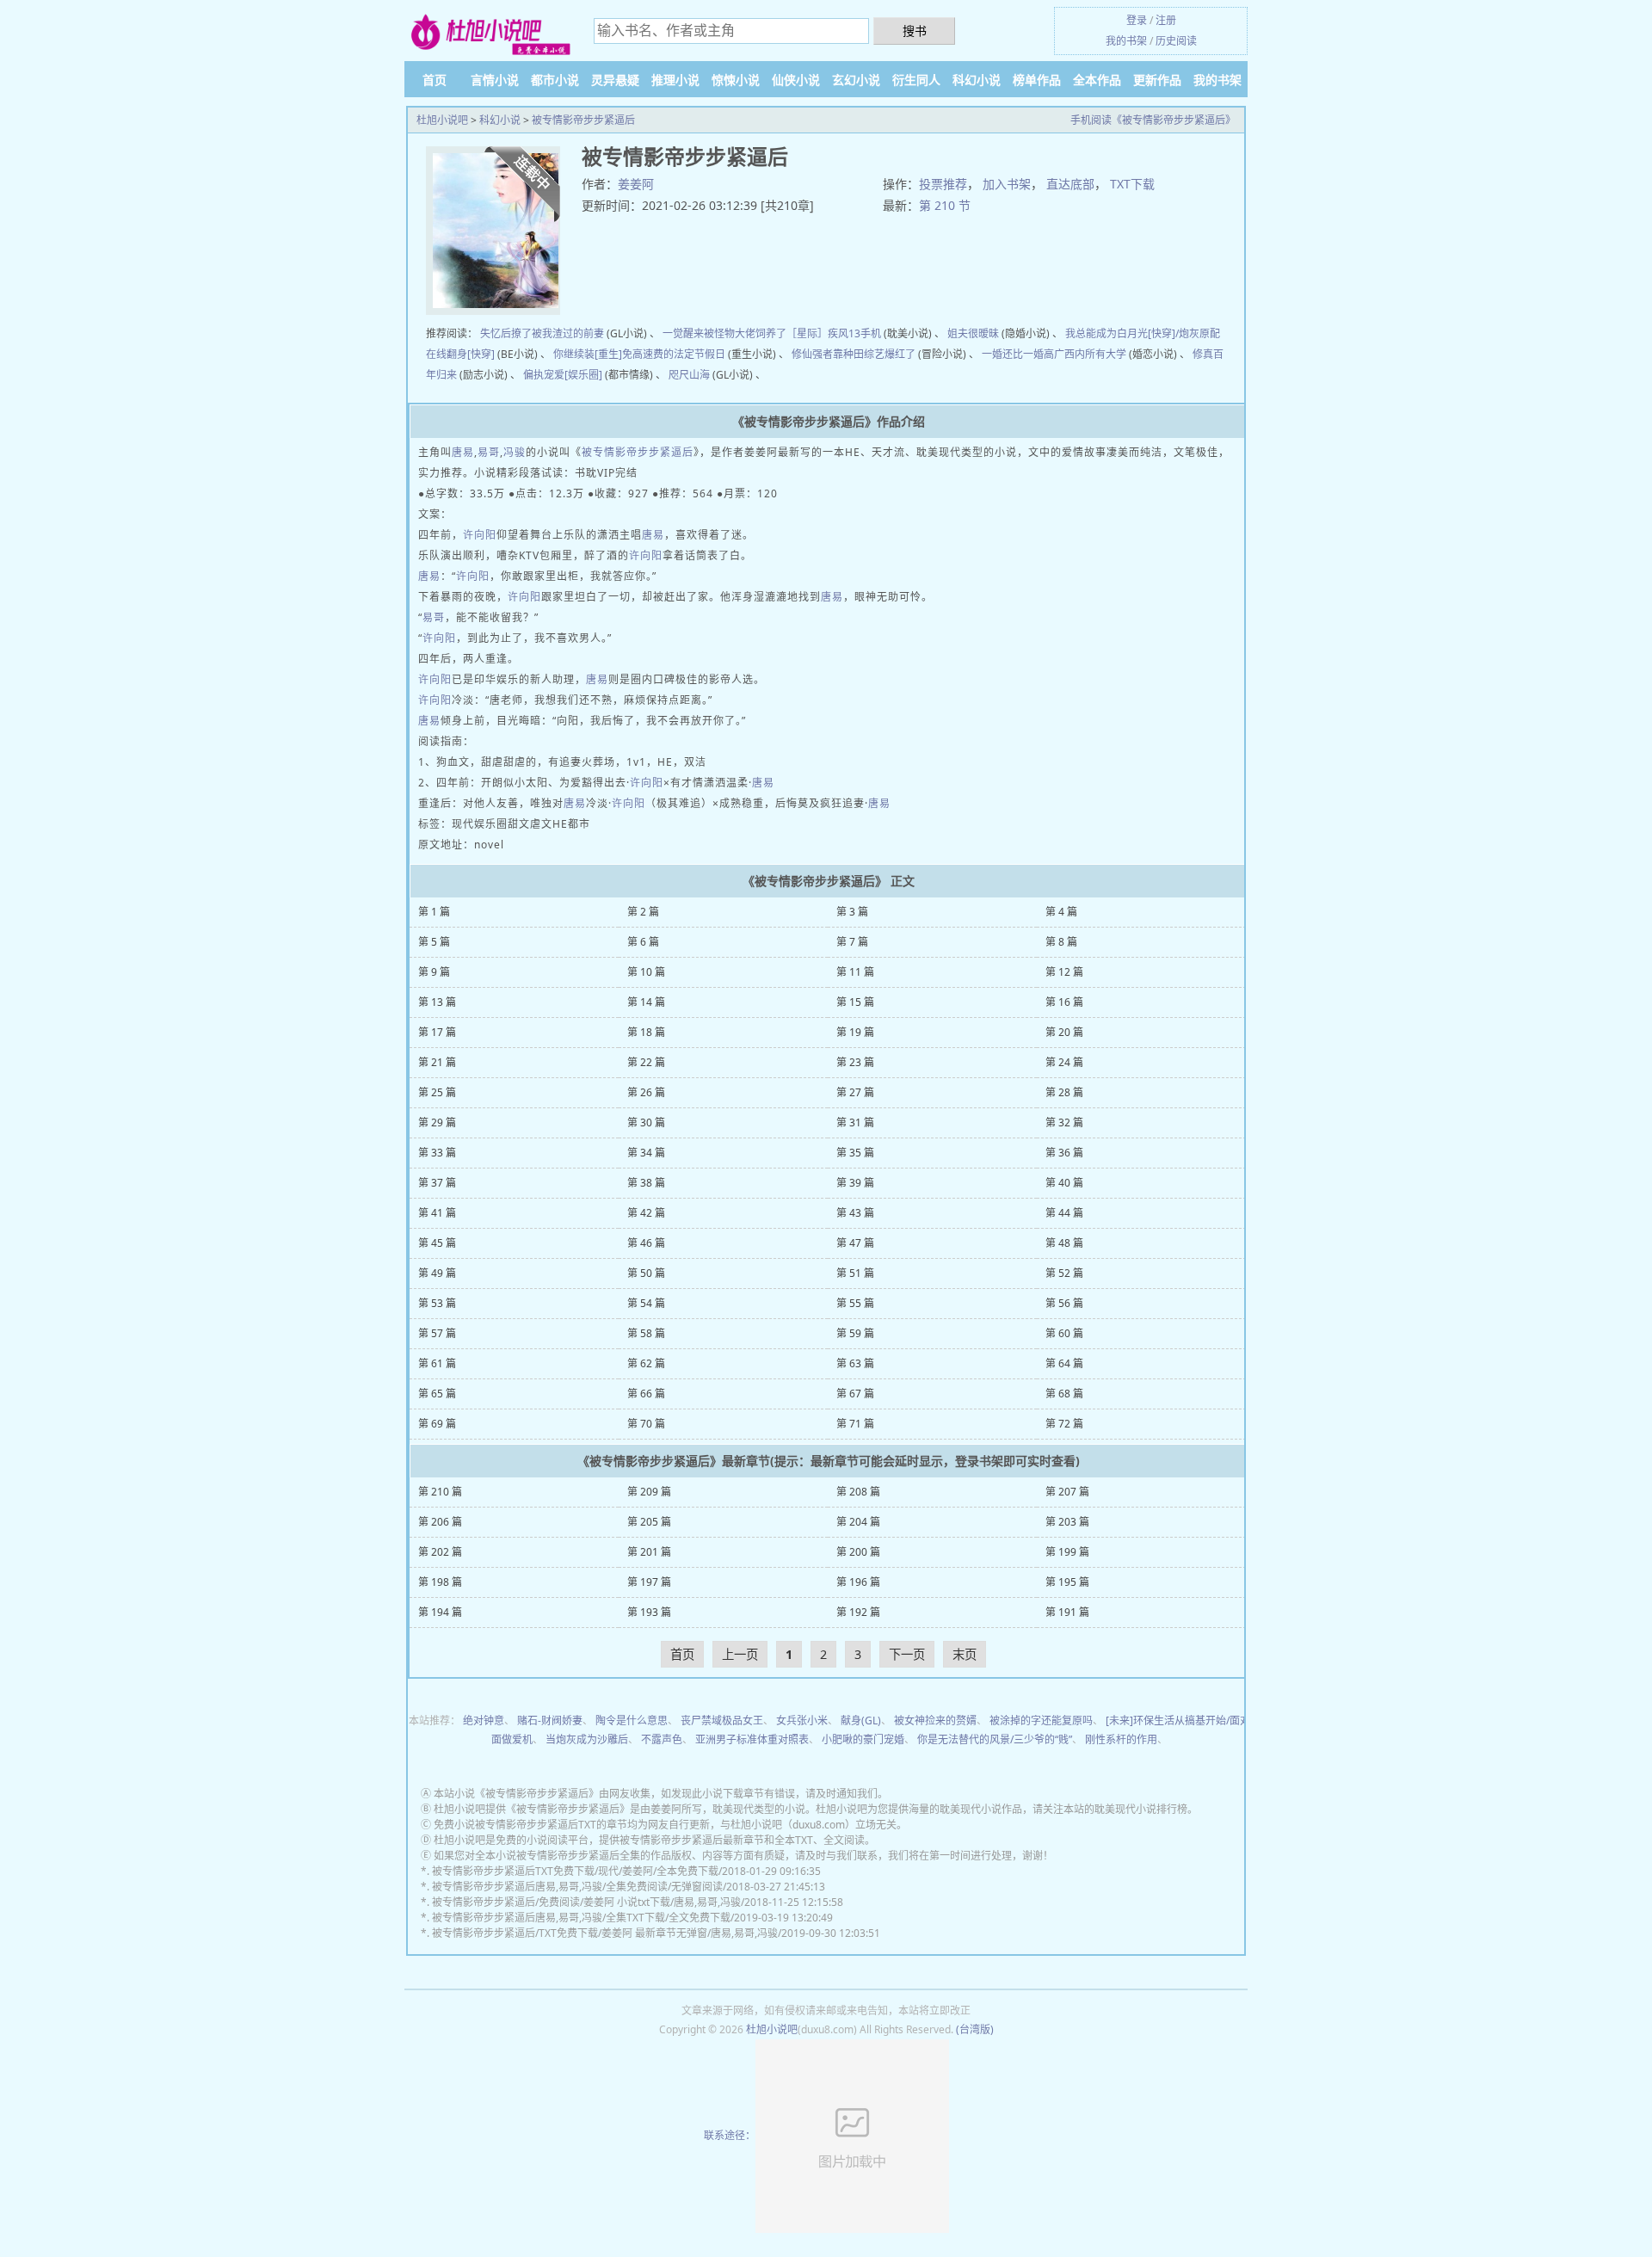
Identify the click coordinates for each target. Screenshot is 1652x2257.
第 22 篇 (646, 1062)
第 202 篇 (440, 1552)
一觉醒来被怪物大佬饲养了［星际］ (745, 333)
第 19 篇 (855, 1032)
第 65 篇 (437, 1394)
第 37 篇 (437, 1183)
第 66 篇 (646, 1394)
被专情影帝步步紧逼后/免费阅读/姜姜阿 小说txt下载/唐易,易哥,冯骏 (586, 1902)
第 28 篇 (1064, 1092)
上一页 (740, 1654)
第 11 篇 (855, 972)
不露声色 (662, 1739)
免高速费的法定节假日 (674, 354)
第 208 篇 (858, 1492)
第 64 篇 (1064, 1363)
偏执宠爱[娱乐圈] (563, 375)
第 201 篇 (649, 1552)
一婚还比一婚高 (1018, 354)
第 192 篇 (858, 1612)
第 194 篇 (440, 1612)
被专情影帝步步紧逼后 (583, 120)
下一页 (907, 1654)
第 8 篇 (1061, 942)
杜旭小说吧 (442, 120)
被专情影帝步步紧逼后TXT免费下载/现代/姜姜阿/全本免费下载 (575, 1871)
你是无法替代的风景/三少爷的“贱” (995, 1739)
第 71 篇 (855, 1424)
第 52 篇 (1064, 1273)
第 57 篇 (437, 1333)
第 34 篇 (646, 1153)
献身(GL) (861, 1720)
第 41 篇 (437, 1213)
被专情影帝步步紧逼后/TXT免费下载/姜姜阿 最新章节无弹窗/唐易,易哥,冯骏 (605, 1933)
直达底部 (1070, 184)
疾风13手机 (854, 333)
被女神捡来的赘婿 (935, 1720)
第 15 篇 (855, 1002)
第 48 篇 (1064, 1243)
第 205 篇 (649, 1522)
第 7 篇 (852, 942)
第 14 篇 (646, 1002)
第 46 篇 (646, 1243)
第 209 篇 (649, 1492)
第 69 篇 (437, 1424)
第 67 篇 (855, 1394)
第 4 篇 (1061, 912)
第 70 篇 (646, 1424)
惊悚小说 (736, 80)
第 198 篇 (440, 1582)
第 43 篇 (855, 1213)
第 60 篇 (1064, 1333)
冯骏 (515, 452)
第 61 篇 (437, 1363)
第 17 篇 (437, 1032)
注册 (1166, 20)
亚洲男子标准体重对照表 (752, 1739)
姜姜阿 (636, 184)
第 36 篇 (1064, 1153)
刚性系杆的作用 (1121, 1739)
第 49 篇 (437, 1273)
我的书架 (1126, 41)
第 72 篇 (1064, 1424)
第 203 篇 (1067, 1522)
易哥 (489, 452)
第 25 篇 (437, 1092)
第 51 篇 (855, 1273)
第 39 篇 (855, 1183)
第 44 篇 (1064, 1213)
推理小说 (675, 80)
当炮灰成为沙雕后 (587, 1739)
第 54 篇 (646, 1303)
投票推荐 (943, 184)
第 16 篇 (1064, 1002)
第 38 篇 (646, 1183)
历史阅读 (1176, 41)
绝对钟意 (484, 1720)
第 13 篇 (437, 1002)
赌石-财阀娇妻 (550, 1720)
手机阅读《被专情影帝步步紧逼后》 (1153, 120)
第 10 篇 (646, 972)
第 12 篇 (1064, 972)
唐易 (463, 452)
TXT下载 (1132, 184)
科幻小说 (977, 80)
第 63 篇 (855, 1363)
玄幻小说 (856, 80)
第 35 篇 (855, 1153)
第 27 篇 (855, 1092)
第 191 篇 (1067, 1612)
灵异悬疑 (615, 80)
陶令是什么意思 (632, 1720)
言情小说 (495, 80)
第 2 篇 (643, 912)
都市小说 (555, 80)
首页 (435, 80)
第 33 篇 (437, 1153)
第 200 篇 (858, 1552)
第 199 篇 (1067, 1552)
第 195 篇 (1067, 1582)
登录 (1137, 20)
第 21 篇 (437, 1062)
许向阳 (480, 535)
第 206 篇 (440, 1522)
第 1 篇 (434, 912)
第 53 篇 (437, 1303)
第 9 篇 (434, 972)
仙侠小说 (796, 80)
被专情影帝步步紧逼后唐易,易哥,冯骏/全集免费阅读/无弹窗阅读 (577, 1887)
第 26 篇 (646, 1092)
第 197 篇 (649, 1582)
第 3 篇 (852, 912)
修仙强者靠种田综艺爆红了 (854, 354)
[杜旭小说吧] (490, 33)
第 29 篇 (437, 1122)
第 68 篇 (1064, 1394)
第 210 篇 (440, 1492)
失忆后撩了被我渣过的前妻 (542, 333)
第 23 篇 (855, 1062)
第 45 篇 (437, 1243)
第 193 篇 (649, 1612)
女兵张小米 (802, 1720)
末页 (965, 1654)
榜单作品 (1037, 80)
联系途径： (730, 2135)
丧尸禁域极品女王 (722, 1720)
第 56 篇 (1064, 1303)
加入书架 (1007, 184)
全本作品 (1097, 80)
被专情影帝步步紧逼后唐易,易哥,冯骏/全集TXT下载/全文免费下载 (581, 1918)
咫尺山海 (689, 375)
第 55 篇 (855, 1303)
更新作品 (1157, 80)
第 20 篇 (1064, 1032)
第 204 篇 (858, 1522)
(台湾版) (975, 2029)
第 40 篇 (1064, 1183)
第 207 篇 (1067, 1492)
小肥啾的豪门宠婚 (863, 1739)
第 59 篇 (855, 1333)
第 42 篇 (646, 1213)
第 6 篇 (643, 942)
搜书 (915, 31)
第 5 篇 (434, 942)
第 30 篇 (646, 1122)
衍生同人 (916, 80)
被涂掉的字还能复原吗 (1041, 1720)
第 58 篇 (646, 1333)
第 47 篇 (855, 1243)
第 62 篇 (646, 1363)
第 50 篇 (646, 1273)
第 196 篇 (858, 1582)
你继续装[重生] (588, 354)
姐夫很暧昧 (973, 333)
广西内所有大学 (1090, 354)
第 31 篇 (855, 1122)
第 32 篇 (1064, 1122)
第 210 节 (945, 205)
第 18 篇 (646, 1032)
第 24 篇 (1064, 1062)
